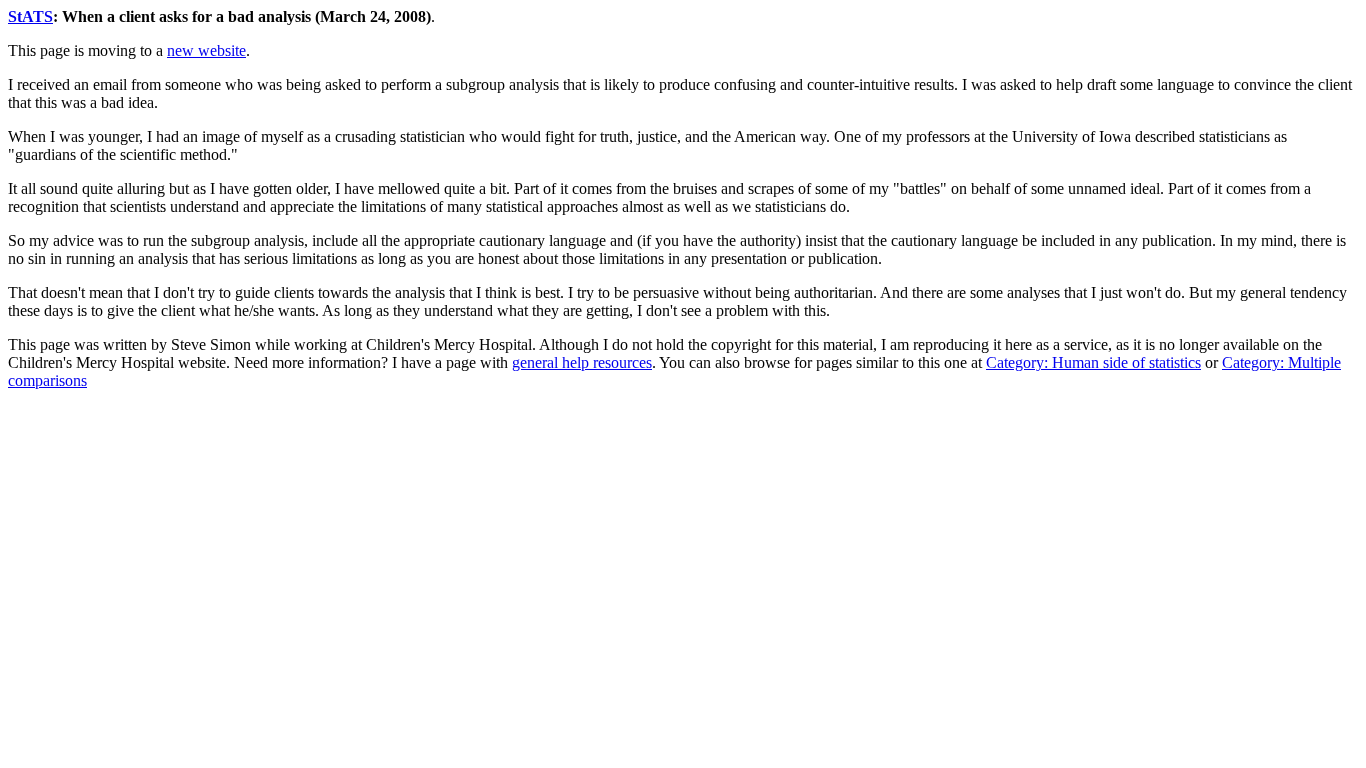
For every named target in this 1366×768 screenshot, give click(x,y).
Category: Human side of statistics (1093, 362)
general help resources (582, 362)
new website (206, 50)
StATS (30, 16)
